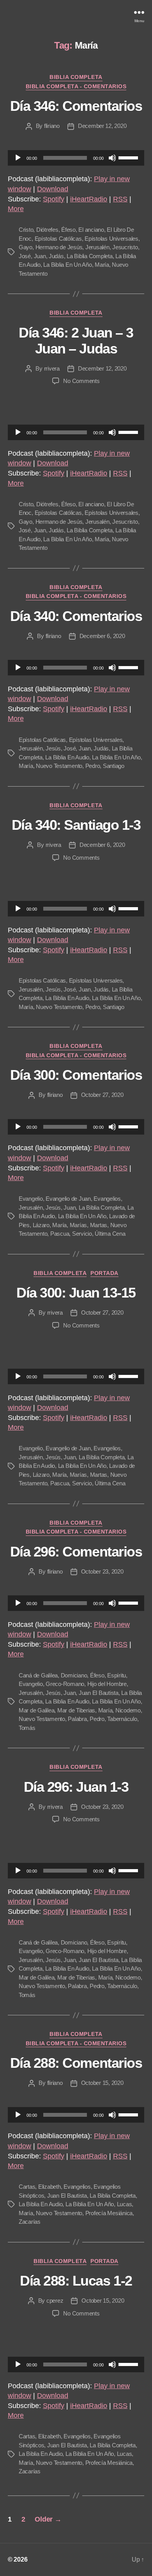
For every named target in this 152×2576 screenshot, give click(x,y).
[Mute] (112, 158)
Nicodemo (128, 1710)
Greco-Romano (65, 1684)
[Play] (18, 158)
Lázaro (41, 1225)
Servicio (82, 1234)
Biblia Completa (76, 77)
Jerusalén (97, 247)
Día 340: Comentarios (76, 616)
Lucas (125, 2204)
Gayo (26, 247)
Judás (56, 256)
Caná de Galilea (38, 1675)
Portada (104, 1273)
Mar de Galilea (36, 1710)
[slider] (129, 157)
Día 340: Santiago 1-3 (76, 825)
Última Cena (110, 1234)
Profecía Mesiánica (109, 2213)
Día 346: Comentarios (76, 106)
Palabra (77, 1719)
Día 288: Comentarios (76, 2063)
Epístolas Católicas (58, 239)
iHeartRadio (89, 199)
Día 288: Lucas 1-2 (76, 2281)
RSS (120, 199)
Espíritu (117, 1675)
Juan (40, 256)
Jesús (53, 748)
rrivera (52, 368)
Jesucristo (125, 247)
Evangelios (107, 1199)
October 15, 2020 (102, 2083)
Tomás (27, 1728)
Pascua (60, 1234)
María (102, 265)
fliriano (52, 126)
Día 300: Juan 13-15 (76, 1293)
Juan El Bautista (99, 1693)
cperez (55, 2301)
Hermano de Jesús (59, 247)
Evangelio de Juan (68, 1199)
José (25, 256)
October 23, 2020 (102, 1571)
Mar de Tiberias (76, 1710)
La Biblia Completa (89, 256)
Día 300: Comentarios (76, 1075)
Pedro (93, 766)
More (16, 209)
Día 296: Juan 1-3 (76, 1787)
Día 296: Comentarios (76, 1552)
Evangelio (31, 1199)
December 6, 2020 (102, 636)
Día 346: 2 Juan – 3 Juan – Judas (76, 341)
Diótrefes (47, 230)
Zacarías (30, 2222)
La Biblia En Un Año (67, 265)
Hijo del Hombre (107, 1684)
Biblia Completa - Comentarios (76, 86)
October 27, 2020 (102, 1095)
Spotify (54, 199)
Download (53, 189)
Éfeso (68, 230)
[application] (76, 158)
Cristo (26, 230)
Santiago (114, 766)
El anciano (91, 230)
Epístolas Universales (111, 239)
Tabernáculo (122, 1719)
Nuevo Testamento (59, 766)
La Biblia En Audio (67, 757)
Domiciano (74, 1675)
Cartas (27, 2187)
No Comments (81, 381)
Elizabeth (49, 2187)
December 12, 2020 (102, 126)
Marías (78, 1225)
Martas (99, 1225)
